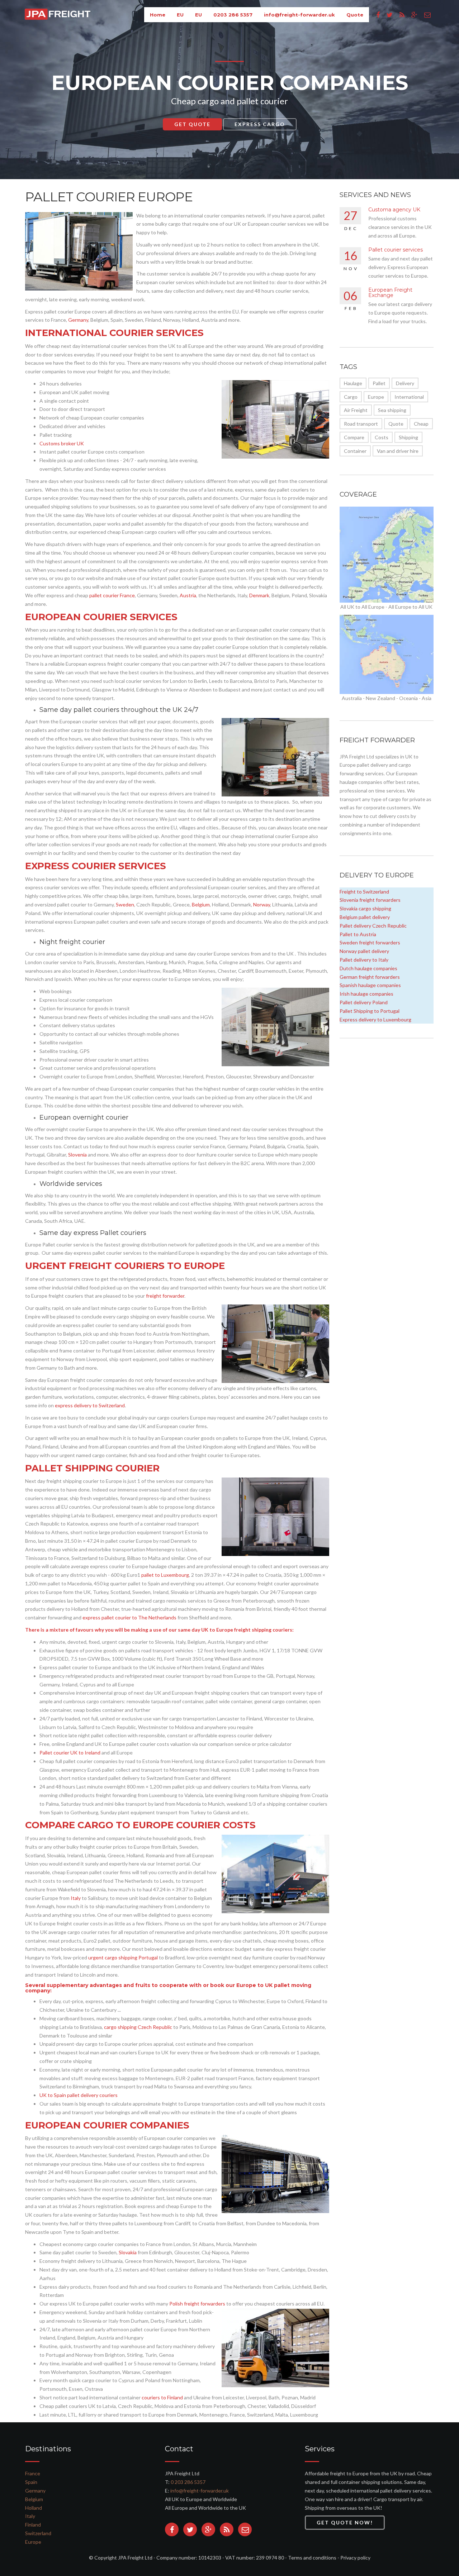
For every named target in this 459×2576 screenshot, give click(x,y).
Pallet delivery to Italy (364, 960)
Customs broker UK (62, 443)
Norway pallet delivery (364, 951)
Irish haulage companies (366, 994)
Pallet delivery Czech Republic (373, 926)
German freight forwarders (370, 977)
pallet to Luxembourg (165, 1575)
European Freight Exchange (390, 293)
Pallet (379, 383)
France (33, 2473)
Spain (31, 2482)
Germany (78, 320)
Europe (376, 397)
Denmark (259, 595)
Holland (34, 2508)
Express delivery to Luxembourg (375, 1019)
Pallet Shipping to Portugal (370, 1011)
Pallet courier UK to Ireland (70, 1753)
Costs (382, 437)
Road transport (361, 424)
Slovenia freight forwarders (370, 900)
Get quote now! (345, 2522)
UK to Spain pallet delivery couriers (79, 2095)
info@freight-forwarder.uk (299, 15)
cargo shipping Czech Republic (138, 2027)
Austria (188, 595)
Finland (33, 2525)
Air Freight (356, 410)
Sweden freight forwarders (370, 942)
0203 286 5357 (233, 15)
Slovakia (128, 2252)
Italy (76, 1898)
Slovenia (77, 1155)
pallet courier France (112, 595)
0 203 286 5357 (188, 2482)
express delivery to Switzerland (90, 1405)
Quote (396, 424)
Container (355, 451)
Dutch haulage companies (368, 968)
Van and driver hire (398, 451)
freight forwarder (165, 1296)
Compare (354, 437)
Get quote (187, 127)
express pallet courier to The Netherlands (129, 1617)
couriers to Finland (162, 2397)
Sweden (125, 904)
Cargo (351, 397)
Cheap (421, 424)
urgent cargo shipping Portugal (123, 1957)
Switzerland (38, 2533)
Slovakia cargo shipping (365, 908)
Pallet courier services (396, 250)
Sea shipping (392, 410)
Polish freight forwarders (197, 2304)
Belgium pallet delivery (365, 917)
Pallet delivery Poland (364, 1002)
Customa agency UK (394, 210)
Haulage (353, 383)
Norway (262, 904)
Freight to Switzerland (364, 892)
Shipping (408, 437)
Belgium (201, 904)
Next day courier (260, 127)
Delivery (405, 383)
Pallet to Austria (358, 934)
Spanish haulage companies (370, 985)
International (409, 397)
